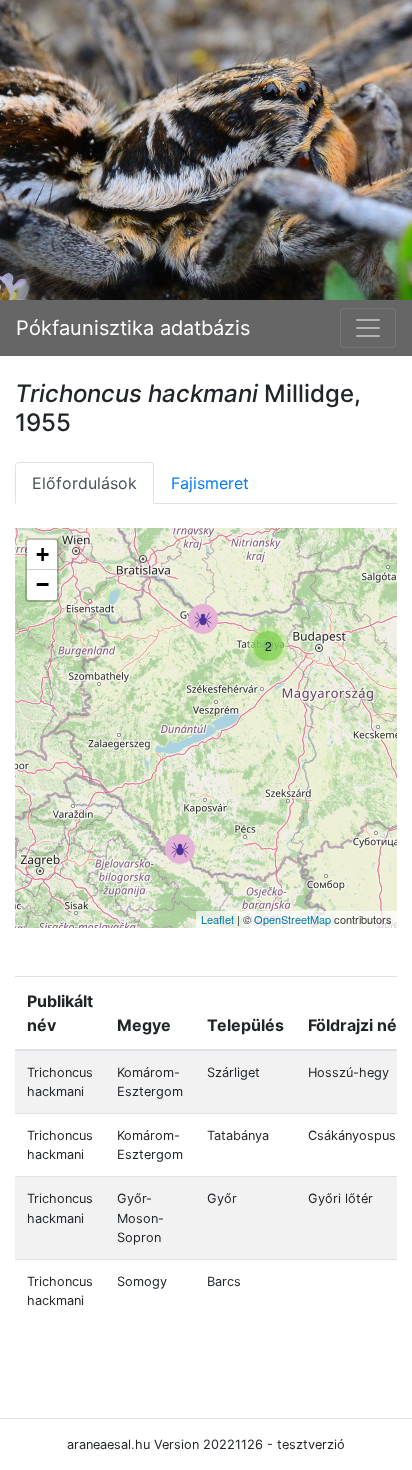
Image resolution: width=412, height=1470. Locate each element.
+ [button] (42, 554)
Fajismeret (210, 483)
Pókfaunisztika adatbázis (133, 328)
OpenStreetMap (292, 919)
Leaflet (217, 919)
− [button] (42, 584)
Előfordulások (84, 483)
